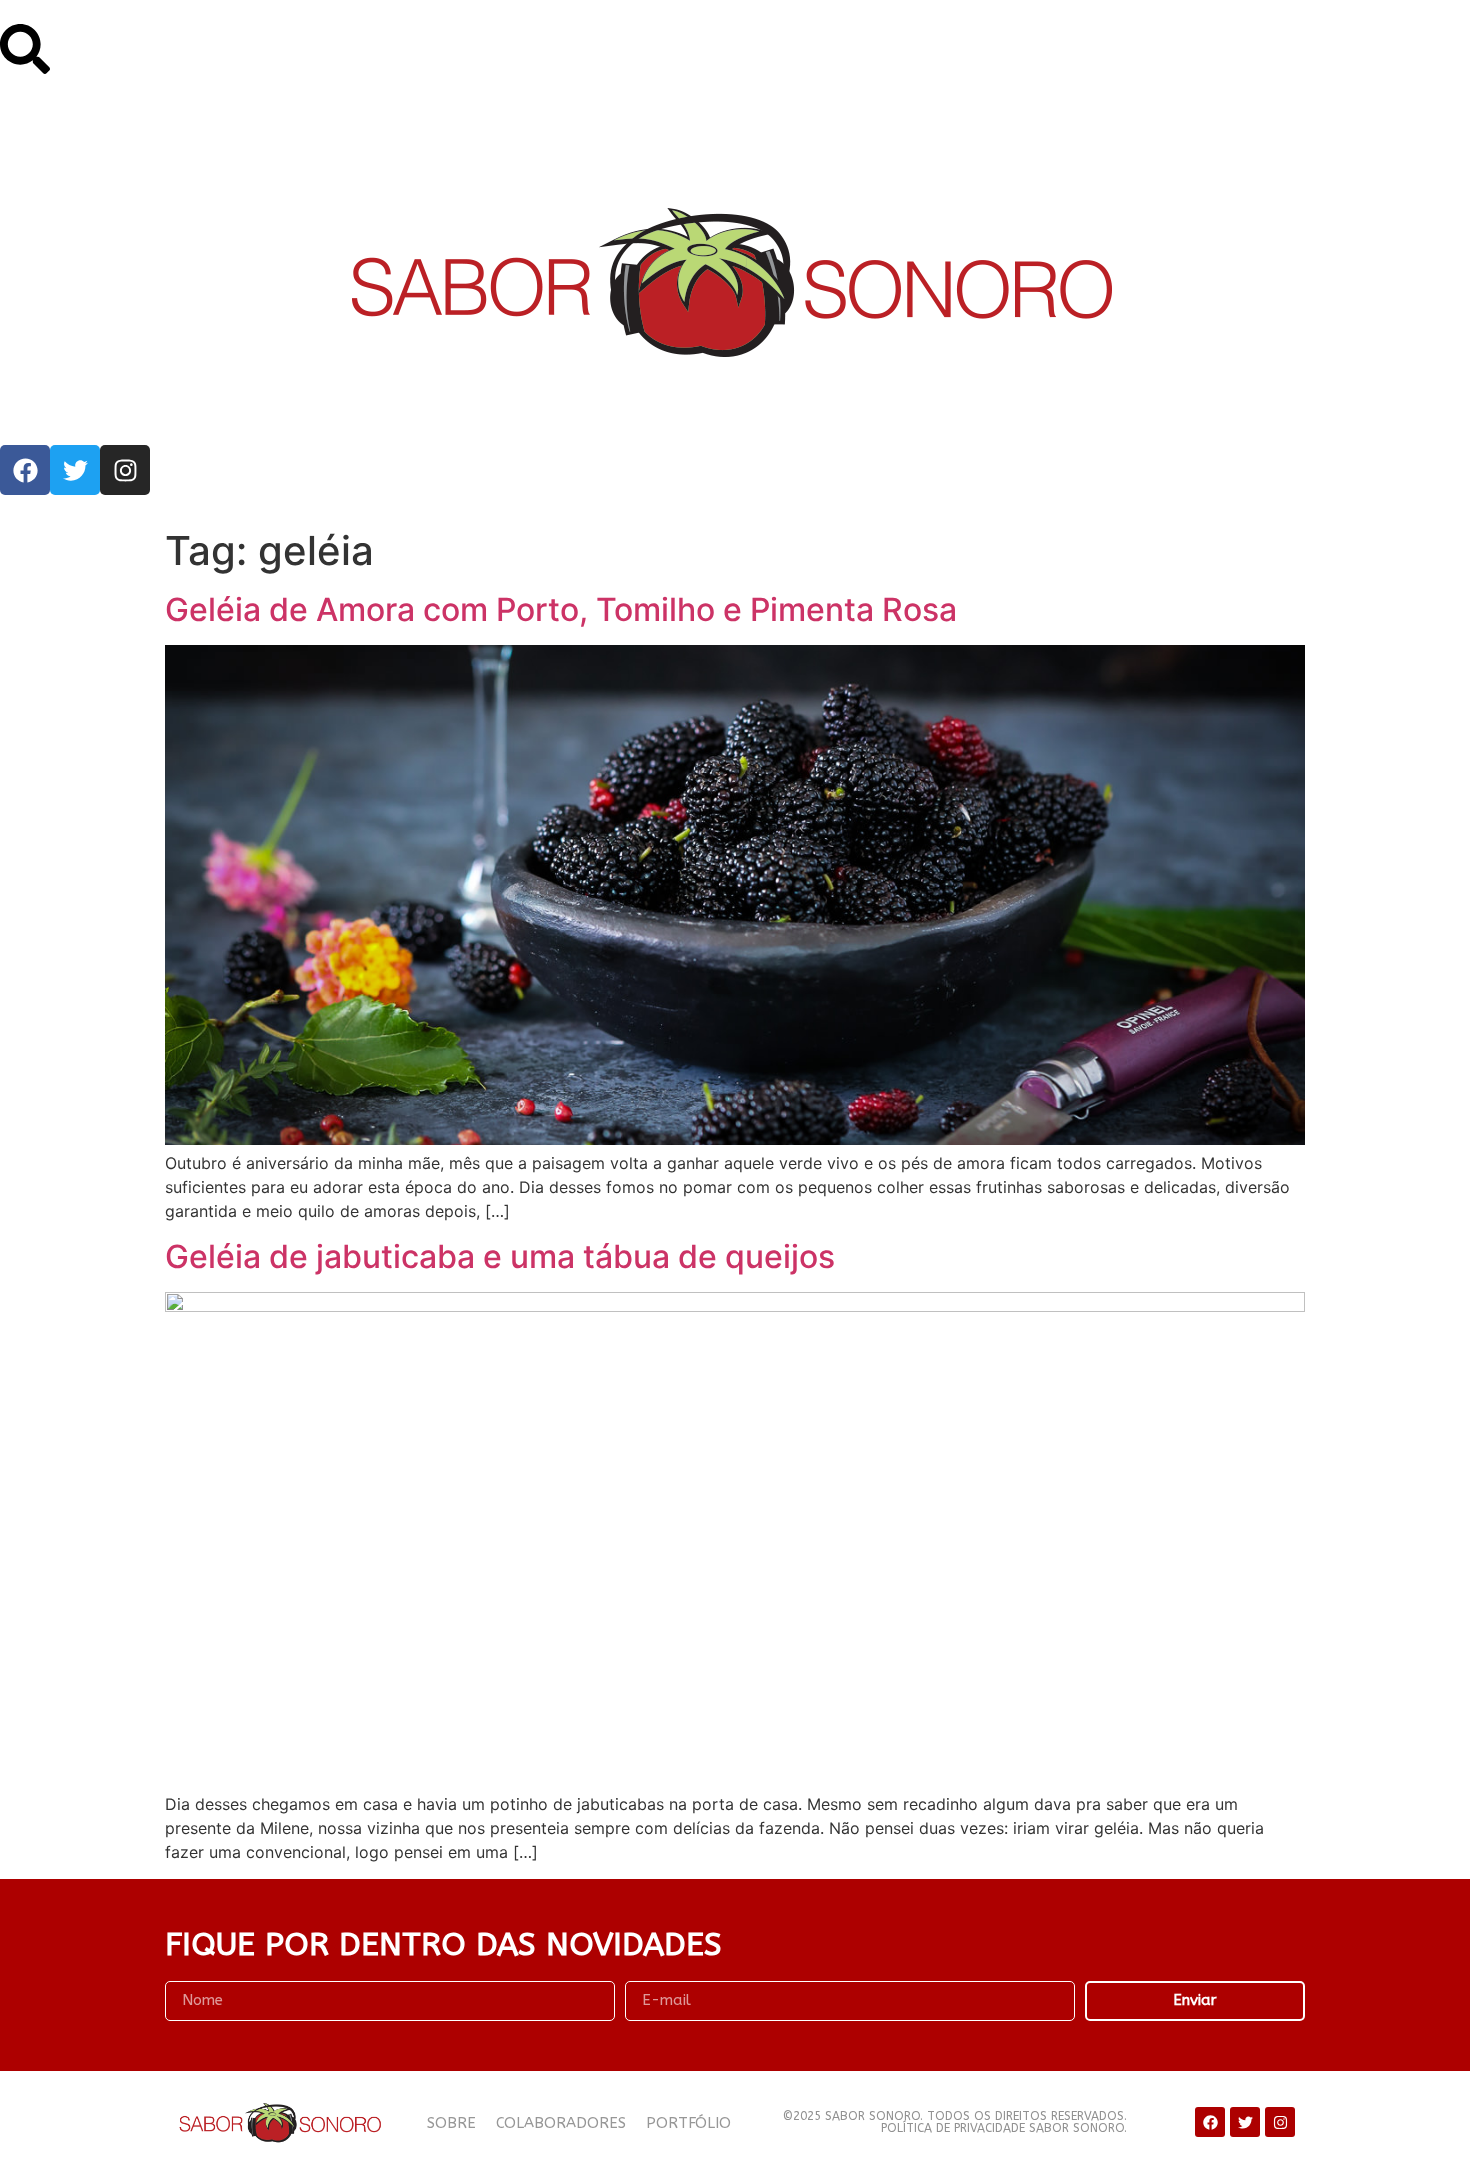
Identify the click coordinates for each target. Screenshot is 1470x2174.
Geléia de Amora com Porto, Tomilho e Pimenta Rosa (561, 609)
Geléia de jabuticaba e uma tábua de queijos (500, 1256)
